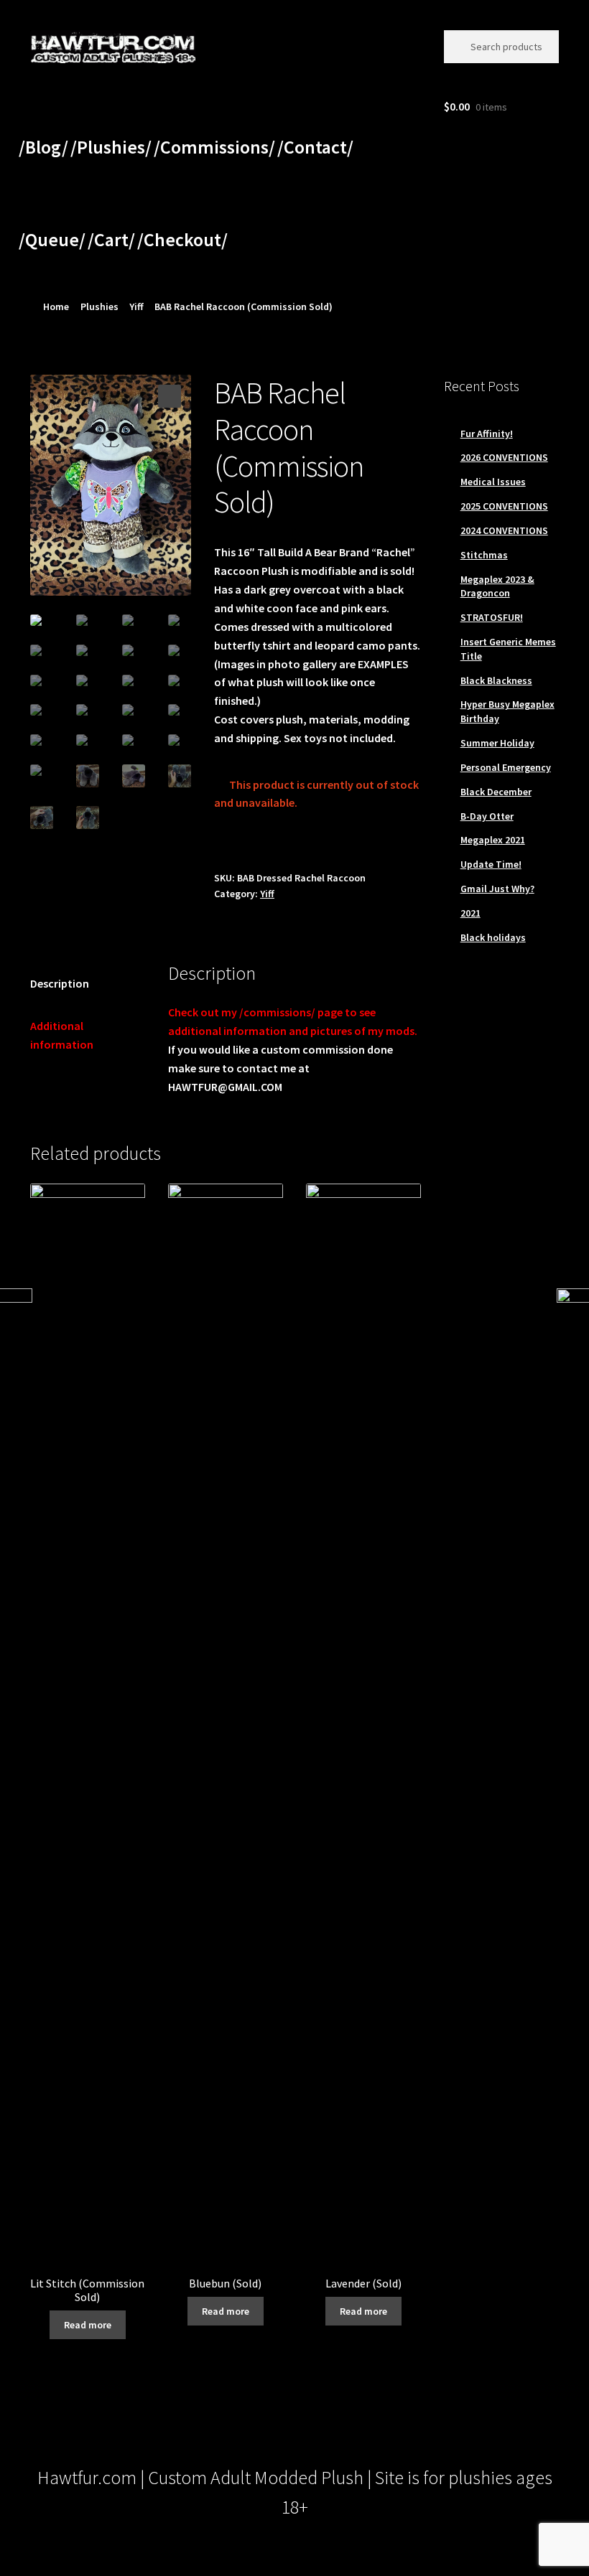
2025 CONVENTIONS (504, 506)
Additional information (62, 1035)
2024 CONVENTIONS (504, 530)
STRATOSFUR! (492, 617)
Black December (496, 792)
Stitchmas (484, 555)
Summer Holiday (497, 743)
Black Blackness (496, 680)
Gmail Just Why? (497, 889)
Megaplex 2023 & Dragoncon (497, 586)
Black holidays (493, 937)
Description (60, 983)
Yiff (136, 306)
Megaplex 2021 (493, 840)
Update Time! (491, 864)
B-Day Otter (487, 816)
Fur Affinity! (487, 434)
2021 (470, 913)
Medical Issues (493, 482)
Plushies (99, 306)
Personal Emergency (506, 767)
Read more (88, 2325)
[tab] (88, 984)
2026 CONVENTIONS (504, 457)
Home (56, 306)
